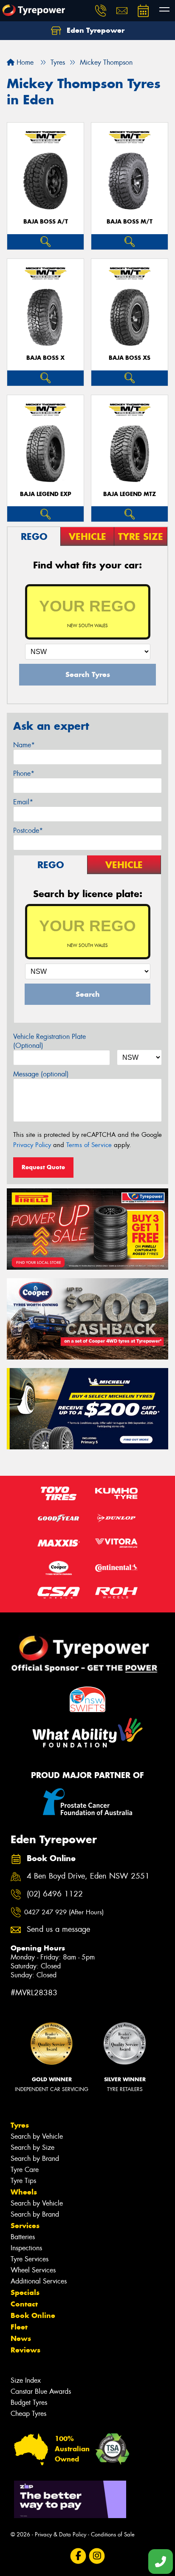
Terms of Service (89, 1145)
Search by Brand (35, 2159)
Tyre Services (30, 2259)
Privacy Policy (32, 1145)
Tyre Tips (23, 2181)
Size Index (26, 2380)
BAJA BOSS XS (130, 358)
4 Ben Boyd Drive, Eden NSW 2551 (88, 1876)
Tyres (20, 2125)
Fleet (19, 2327)
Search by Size (32, 2147)
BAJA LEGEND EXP (46, 494)
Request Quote (43, 1167)
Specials (25, 2292)
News (21, 2338)
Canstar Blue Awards (41, 2391)
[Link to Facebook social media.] (78, 2556)
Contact (24, 2304)
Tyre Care (25, 2170)
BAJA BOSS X (45, 358)
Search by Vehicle (37, 2136)
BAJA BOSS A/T (46, 222)
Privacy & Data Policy (61, 2534)
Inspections (26, 2248)
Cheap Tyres (28, 2414)
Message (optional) (41, 1074)
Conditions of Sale (113, 2534)
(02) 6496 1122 (55, 1894)
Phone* (24, 773)
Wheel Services (33, 2270)
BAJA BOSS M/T (130, 222)
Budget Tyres (29, 2402)
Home (24, 62)
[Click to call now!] (101, 11)
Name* (24, 745)
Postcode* (28, 830)
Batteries (23, 2237)
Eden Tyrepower (95, 30)
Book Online (33, 2315)
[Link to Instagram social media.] (97, 2556)
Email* (23, 802)
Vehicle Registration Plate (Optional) (49, 1041)
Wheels (24, 2192)
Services (25, 2226)
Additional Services (39, 2281)
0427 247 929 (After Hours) (64, 1912)
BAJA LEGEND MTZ (130, 494)
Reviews (25, 2350)
